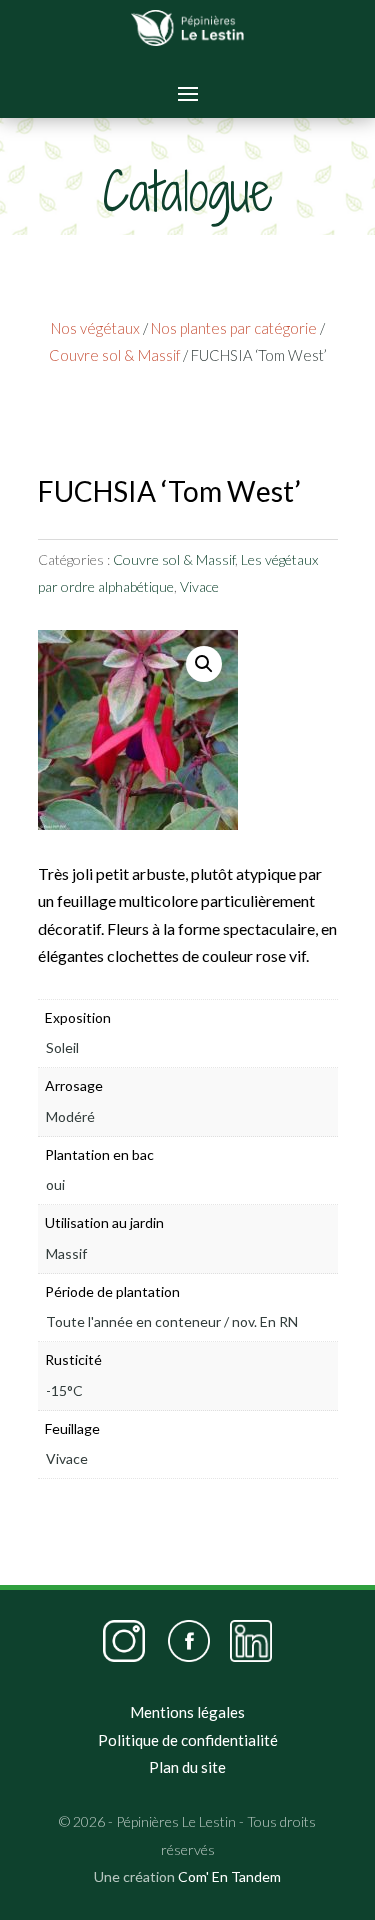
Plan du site (187, 1767)
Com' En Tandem (229, 1876)
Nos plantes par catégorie (234, 328)
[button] (204, 664)
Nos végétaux (95, 328)
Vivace (199, 586)
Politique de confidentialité (188, 1740)
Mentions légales (187, 1712)
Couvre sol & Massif (114, 355)
